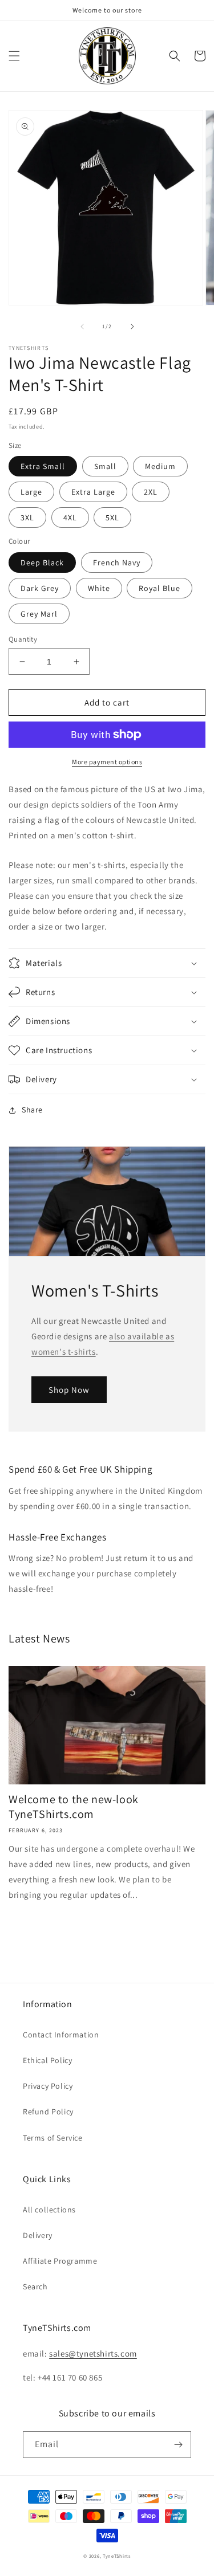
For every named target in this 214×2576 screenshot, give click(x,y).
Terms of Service (53, 2138)
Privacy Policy (48, 2086)
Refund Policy (48, 2112)
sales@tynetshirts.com (93, 2353)
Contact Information (61, 2035)
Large (31, 492)
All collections (49, 2210)
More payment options (107, 762)
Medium (160, 466)
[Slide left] (82, 327)
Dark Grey (40, 588)
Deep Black (42, 563)
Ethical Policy (47, 2060)
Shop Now (69, 1390)
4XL (70, 517)
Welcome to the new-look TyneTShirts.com (74, 1807)
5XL (112, 517)
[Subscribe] (178, 2445)
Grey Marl (39, 614)
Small (105, 466)
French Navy (117, 563)
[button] (14, 56)
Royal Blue (160, 588)
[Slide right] (132, 327)
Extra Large (93, 492)
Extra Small (43, 466)
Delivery (38, 2235)
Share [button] (32, 1110)
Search (35, 2286)
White (99, 588)
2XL (151, 492)
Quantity (23, 639)
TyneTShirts (117, 2556)
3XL (27, 517)
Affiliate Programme (60, 2261)
